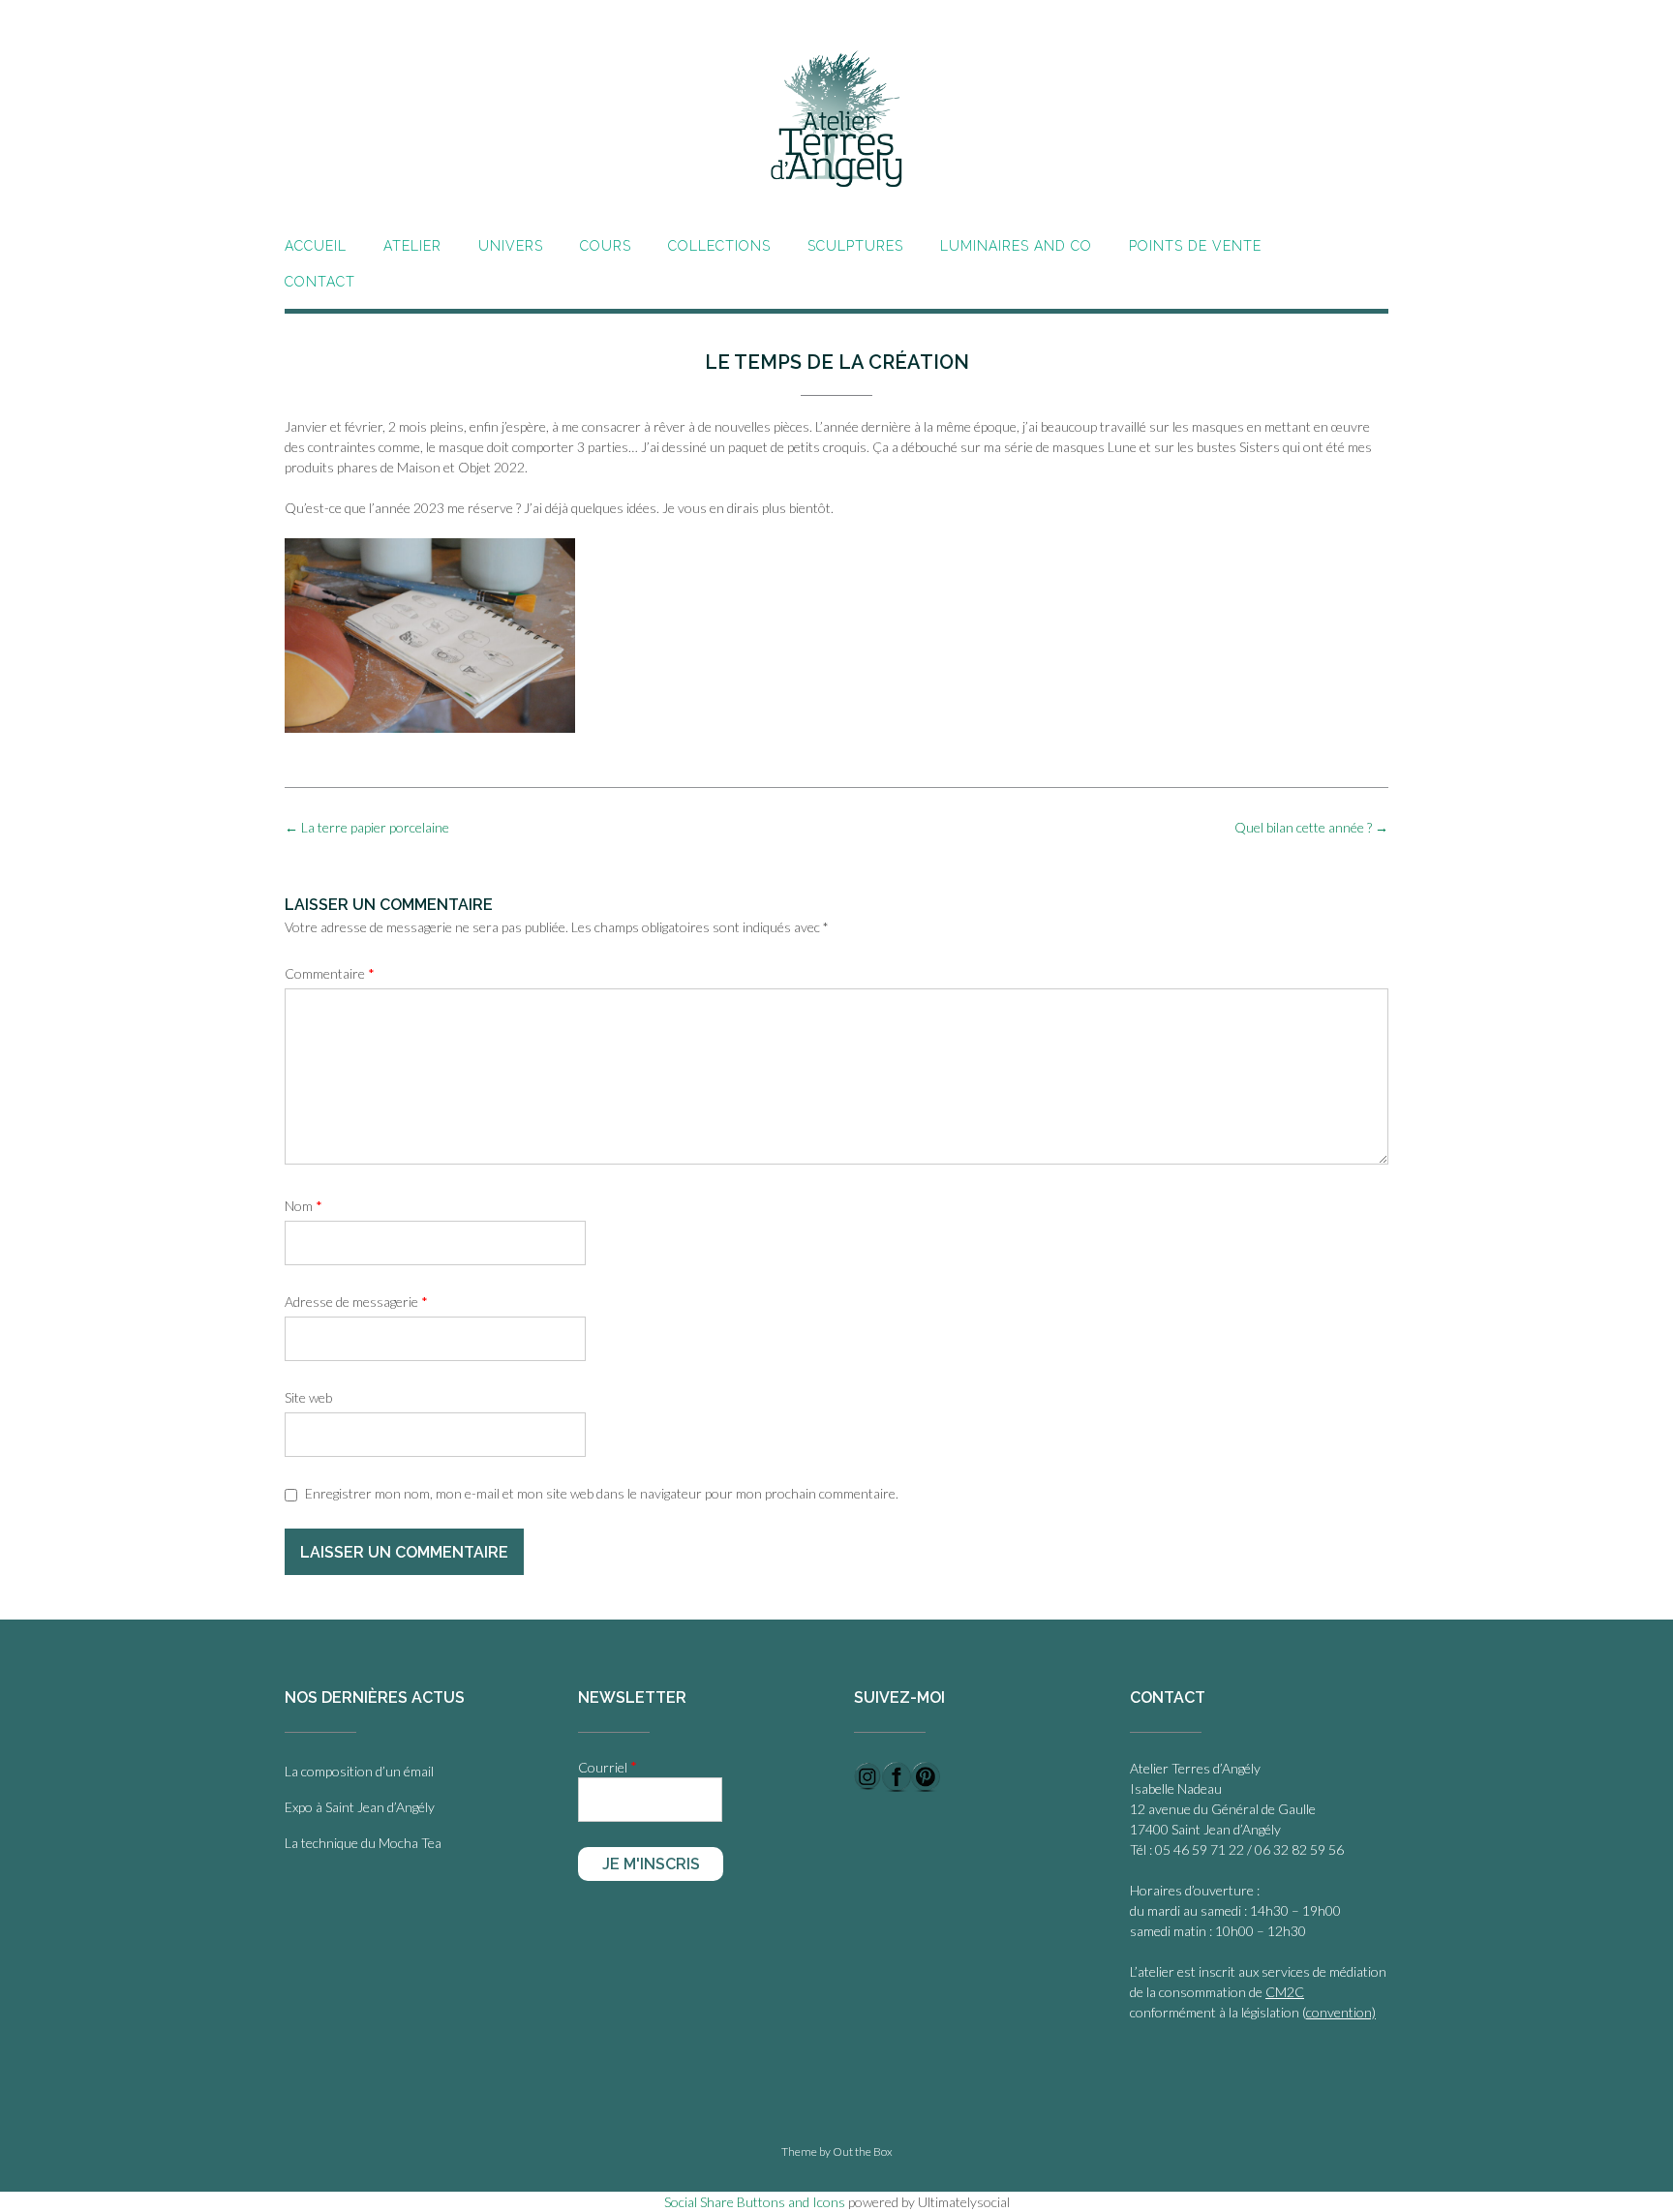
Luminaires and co (1016, 246)
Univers (511, 246)
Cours (606, 246)
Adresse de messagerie (356, 1302)
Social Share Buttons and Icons (755, 2202)
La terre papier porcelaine (367, 827)
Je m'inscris (651, 1864)
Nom (304, 1206)
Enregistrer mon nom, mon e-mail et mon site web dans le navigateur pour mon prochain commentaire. (602, 1493)
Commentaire (330, 973)
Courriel (608, 1767)
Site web (308, 1397)
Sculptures (855, 246)
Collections (719, 246)
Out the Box (863, 2151)
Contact (320, 282)
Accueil (316, 246)
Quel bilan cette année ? (1311, 827)
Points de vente (1195, 246)
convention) (1341, 2012)
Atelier (412, 246)
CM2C (1285, 1992)
